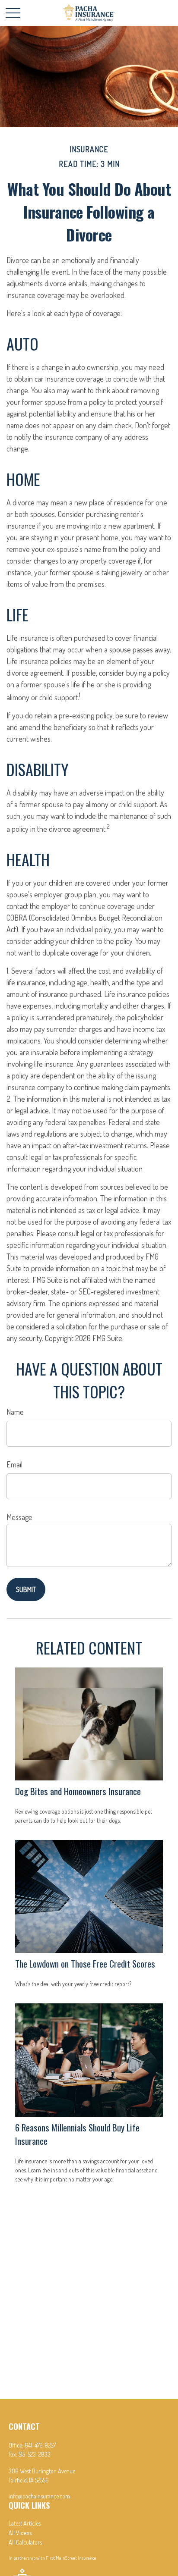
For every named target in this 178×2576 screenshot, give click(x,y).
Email (14, 1464)
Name (15, 1412)
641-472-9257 (40, 2445)
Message (19, 1517)
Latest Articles (25, 2523)
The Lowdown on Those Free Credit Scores (85, 1963)
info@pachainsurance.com (39, 2496)
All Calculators (25, 2542)
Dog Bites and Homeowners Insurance (78, 1791)
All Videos (20, 2533)
